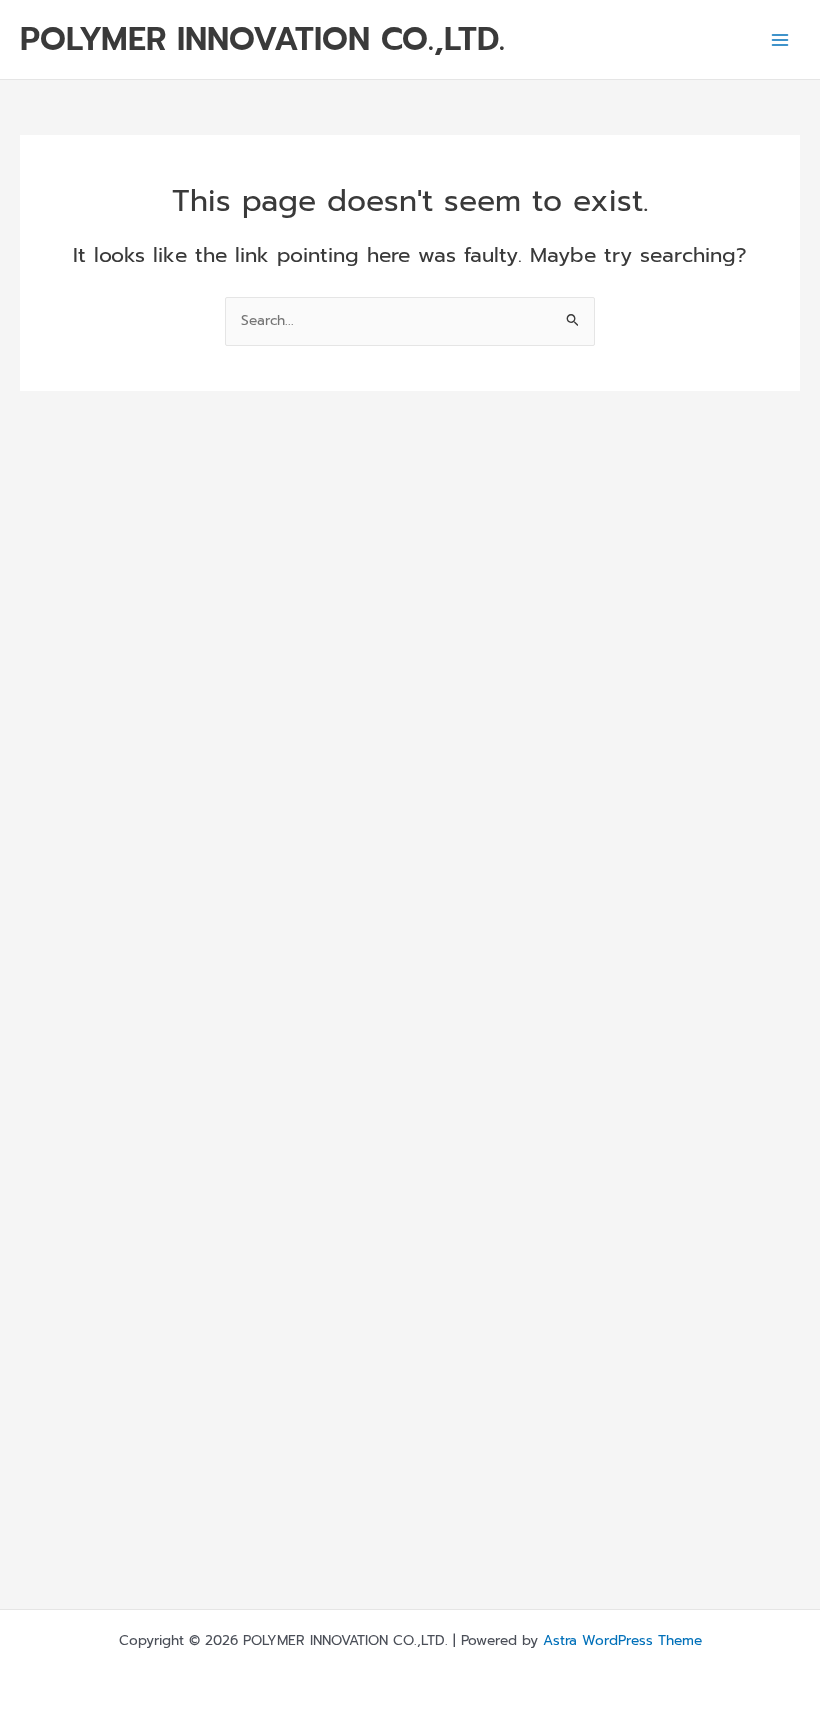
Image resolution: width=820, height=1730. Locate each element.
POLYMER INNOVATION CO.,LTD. (262, 39)
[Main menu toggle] (780, 39)
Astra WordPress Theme (622, 1640)
